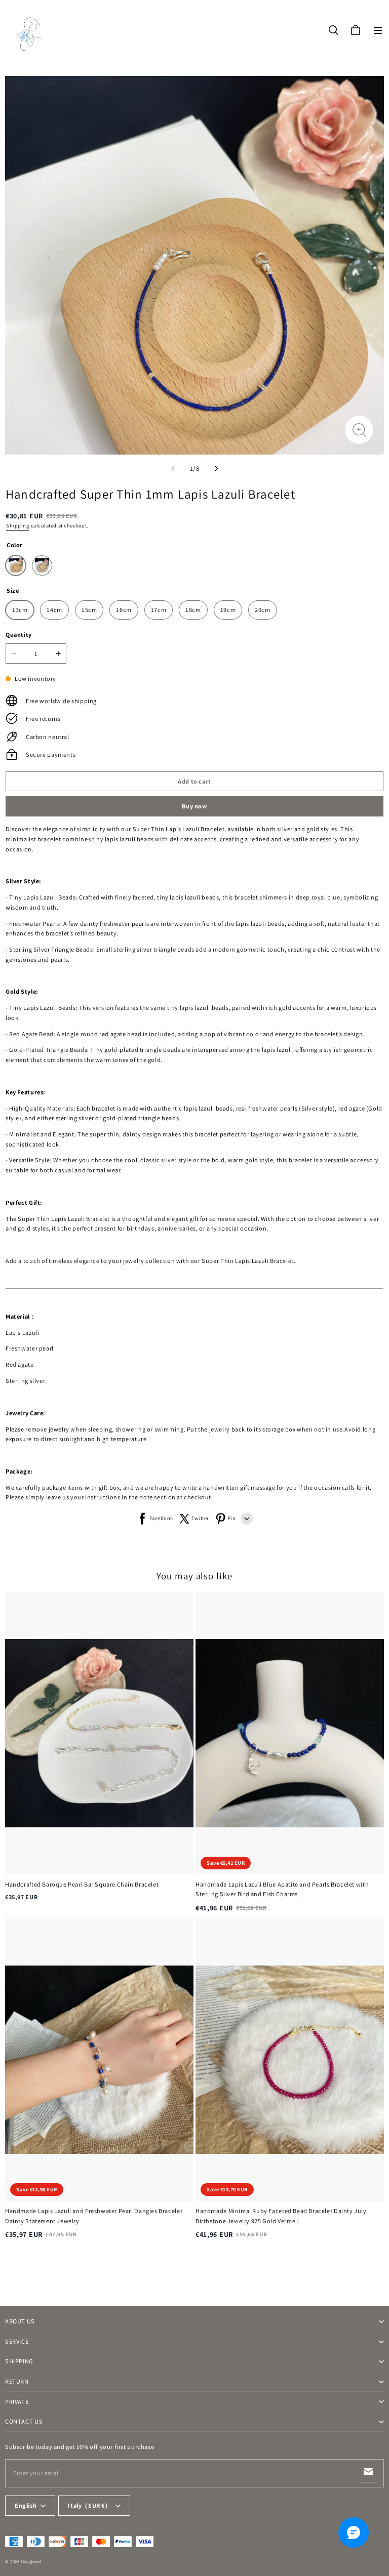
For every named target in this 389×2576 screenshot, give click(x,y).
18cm (193, 610)
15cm (89, 610)
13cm (20, 610)
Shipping (17, 525)
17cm (159, 610)
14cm (54, 610)
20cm (262, 610)
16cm (124, 610)
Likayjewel (31, 2562)
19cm (228, 610)
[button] (378, 30)
